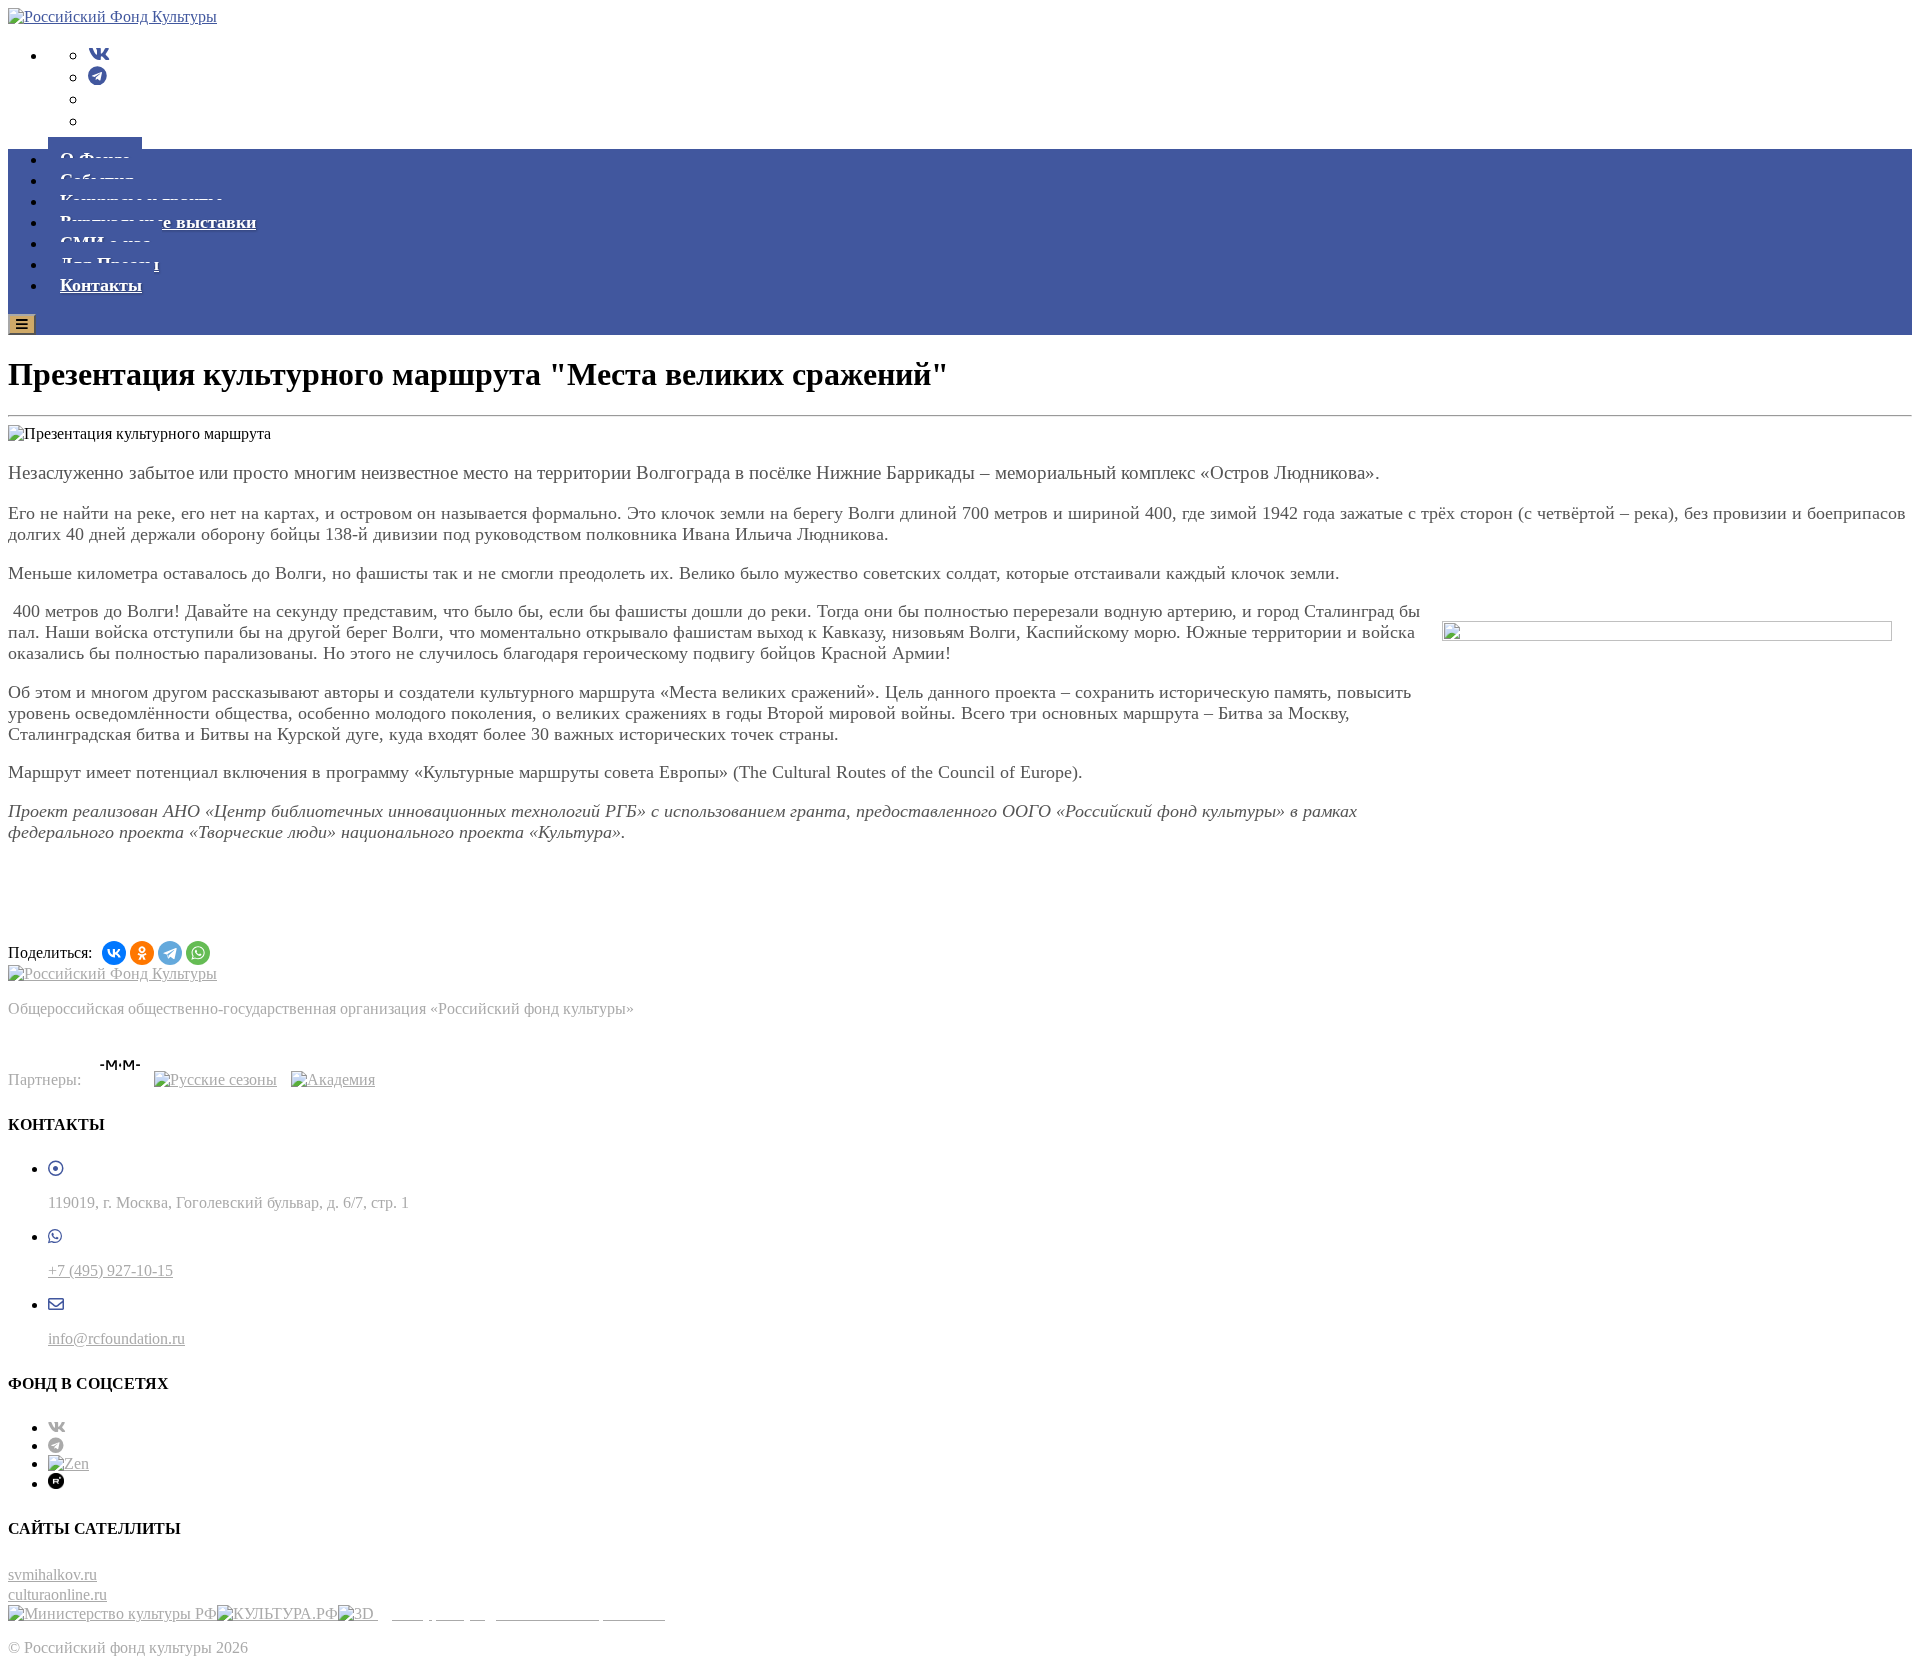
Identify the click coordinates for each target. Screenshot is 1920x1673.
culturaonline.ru (57, 1594)
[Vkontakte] (99, 54)
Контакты (101, 285)
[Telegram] (97, 76)
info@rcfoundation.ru (116, 1338)
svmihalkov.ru (52, 1574)
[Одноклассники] (142, 953)
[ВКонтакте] (114, 953)
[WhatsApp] (198, 953)
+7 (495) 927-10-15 (110, 1270)
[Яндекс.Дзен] (68, 1463)
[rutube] (56, 1483)
